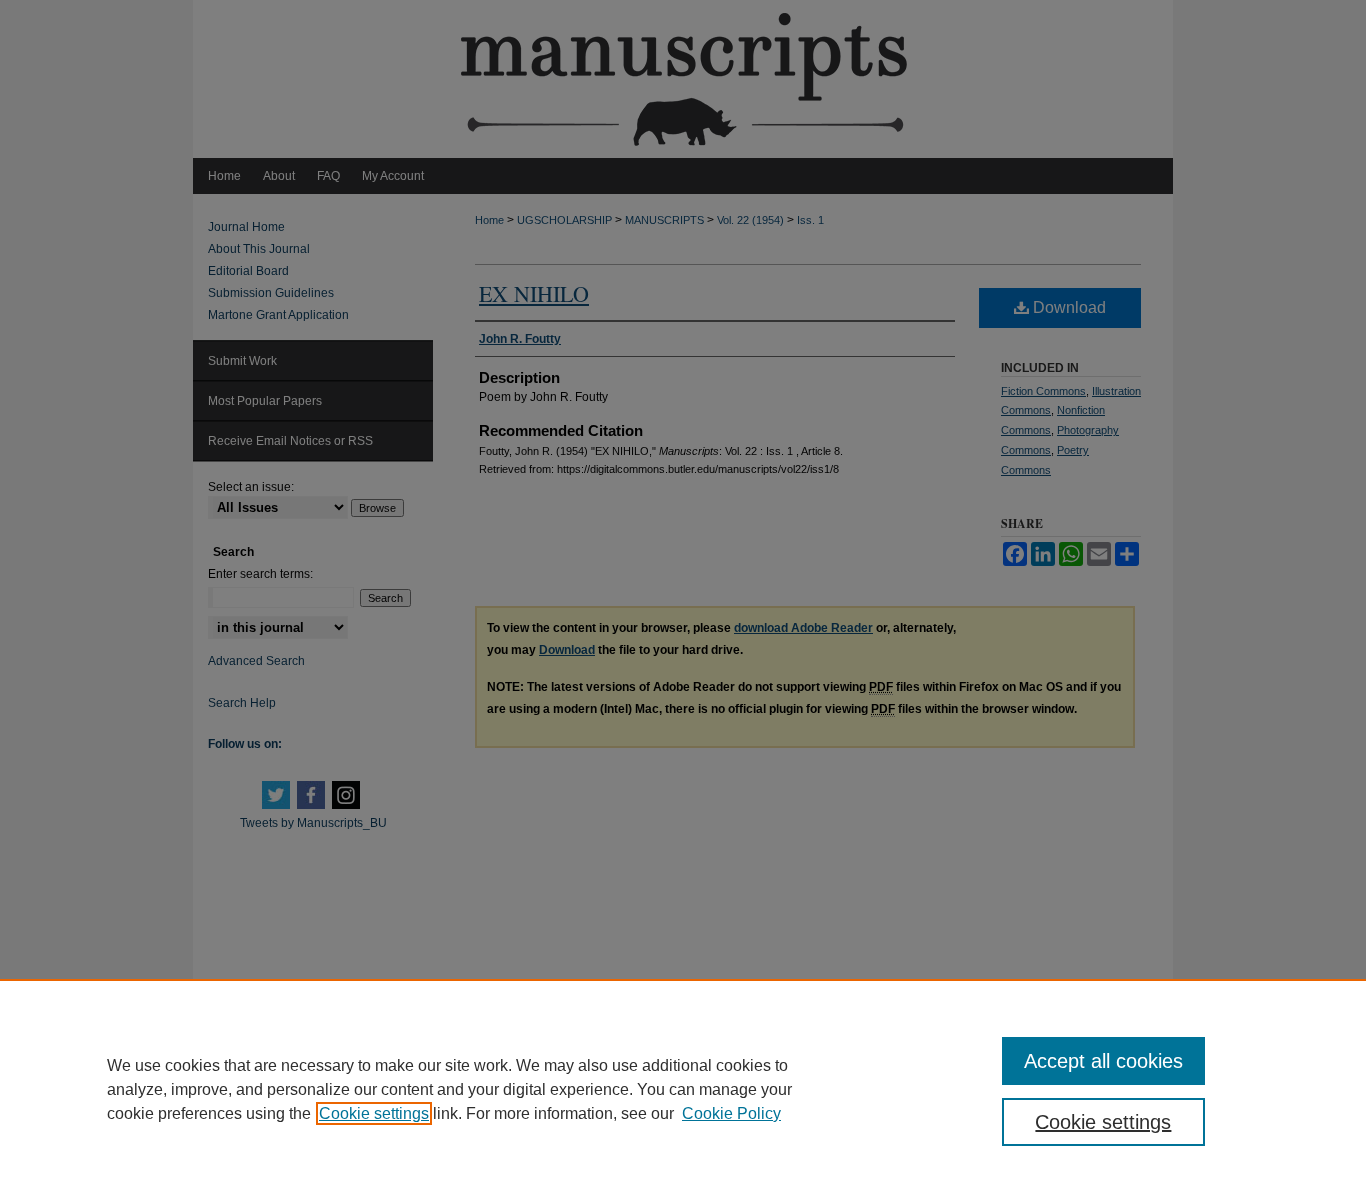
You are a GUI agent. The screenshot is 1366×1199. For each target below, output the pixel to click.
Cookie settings (374, 1113)
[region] (683, 1089)
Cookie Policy (731, 1113)
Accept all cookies (1103, 1061)
